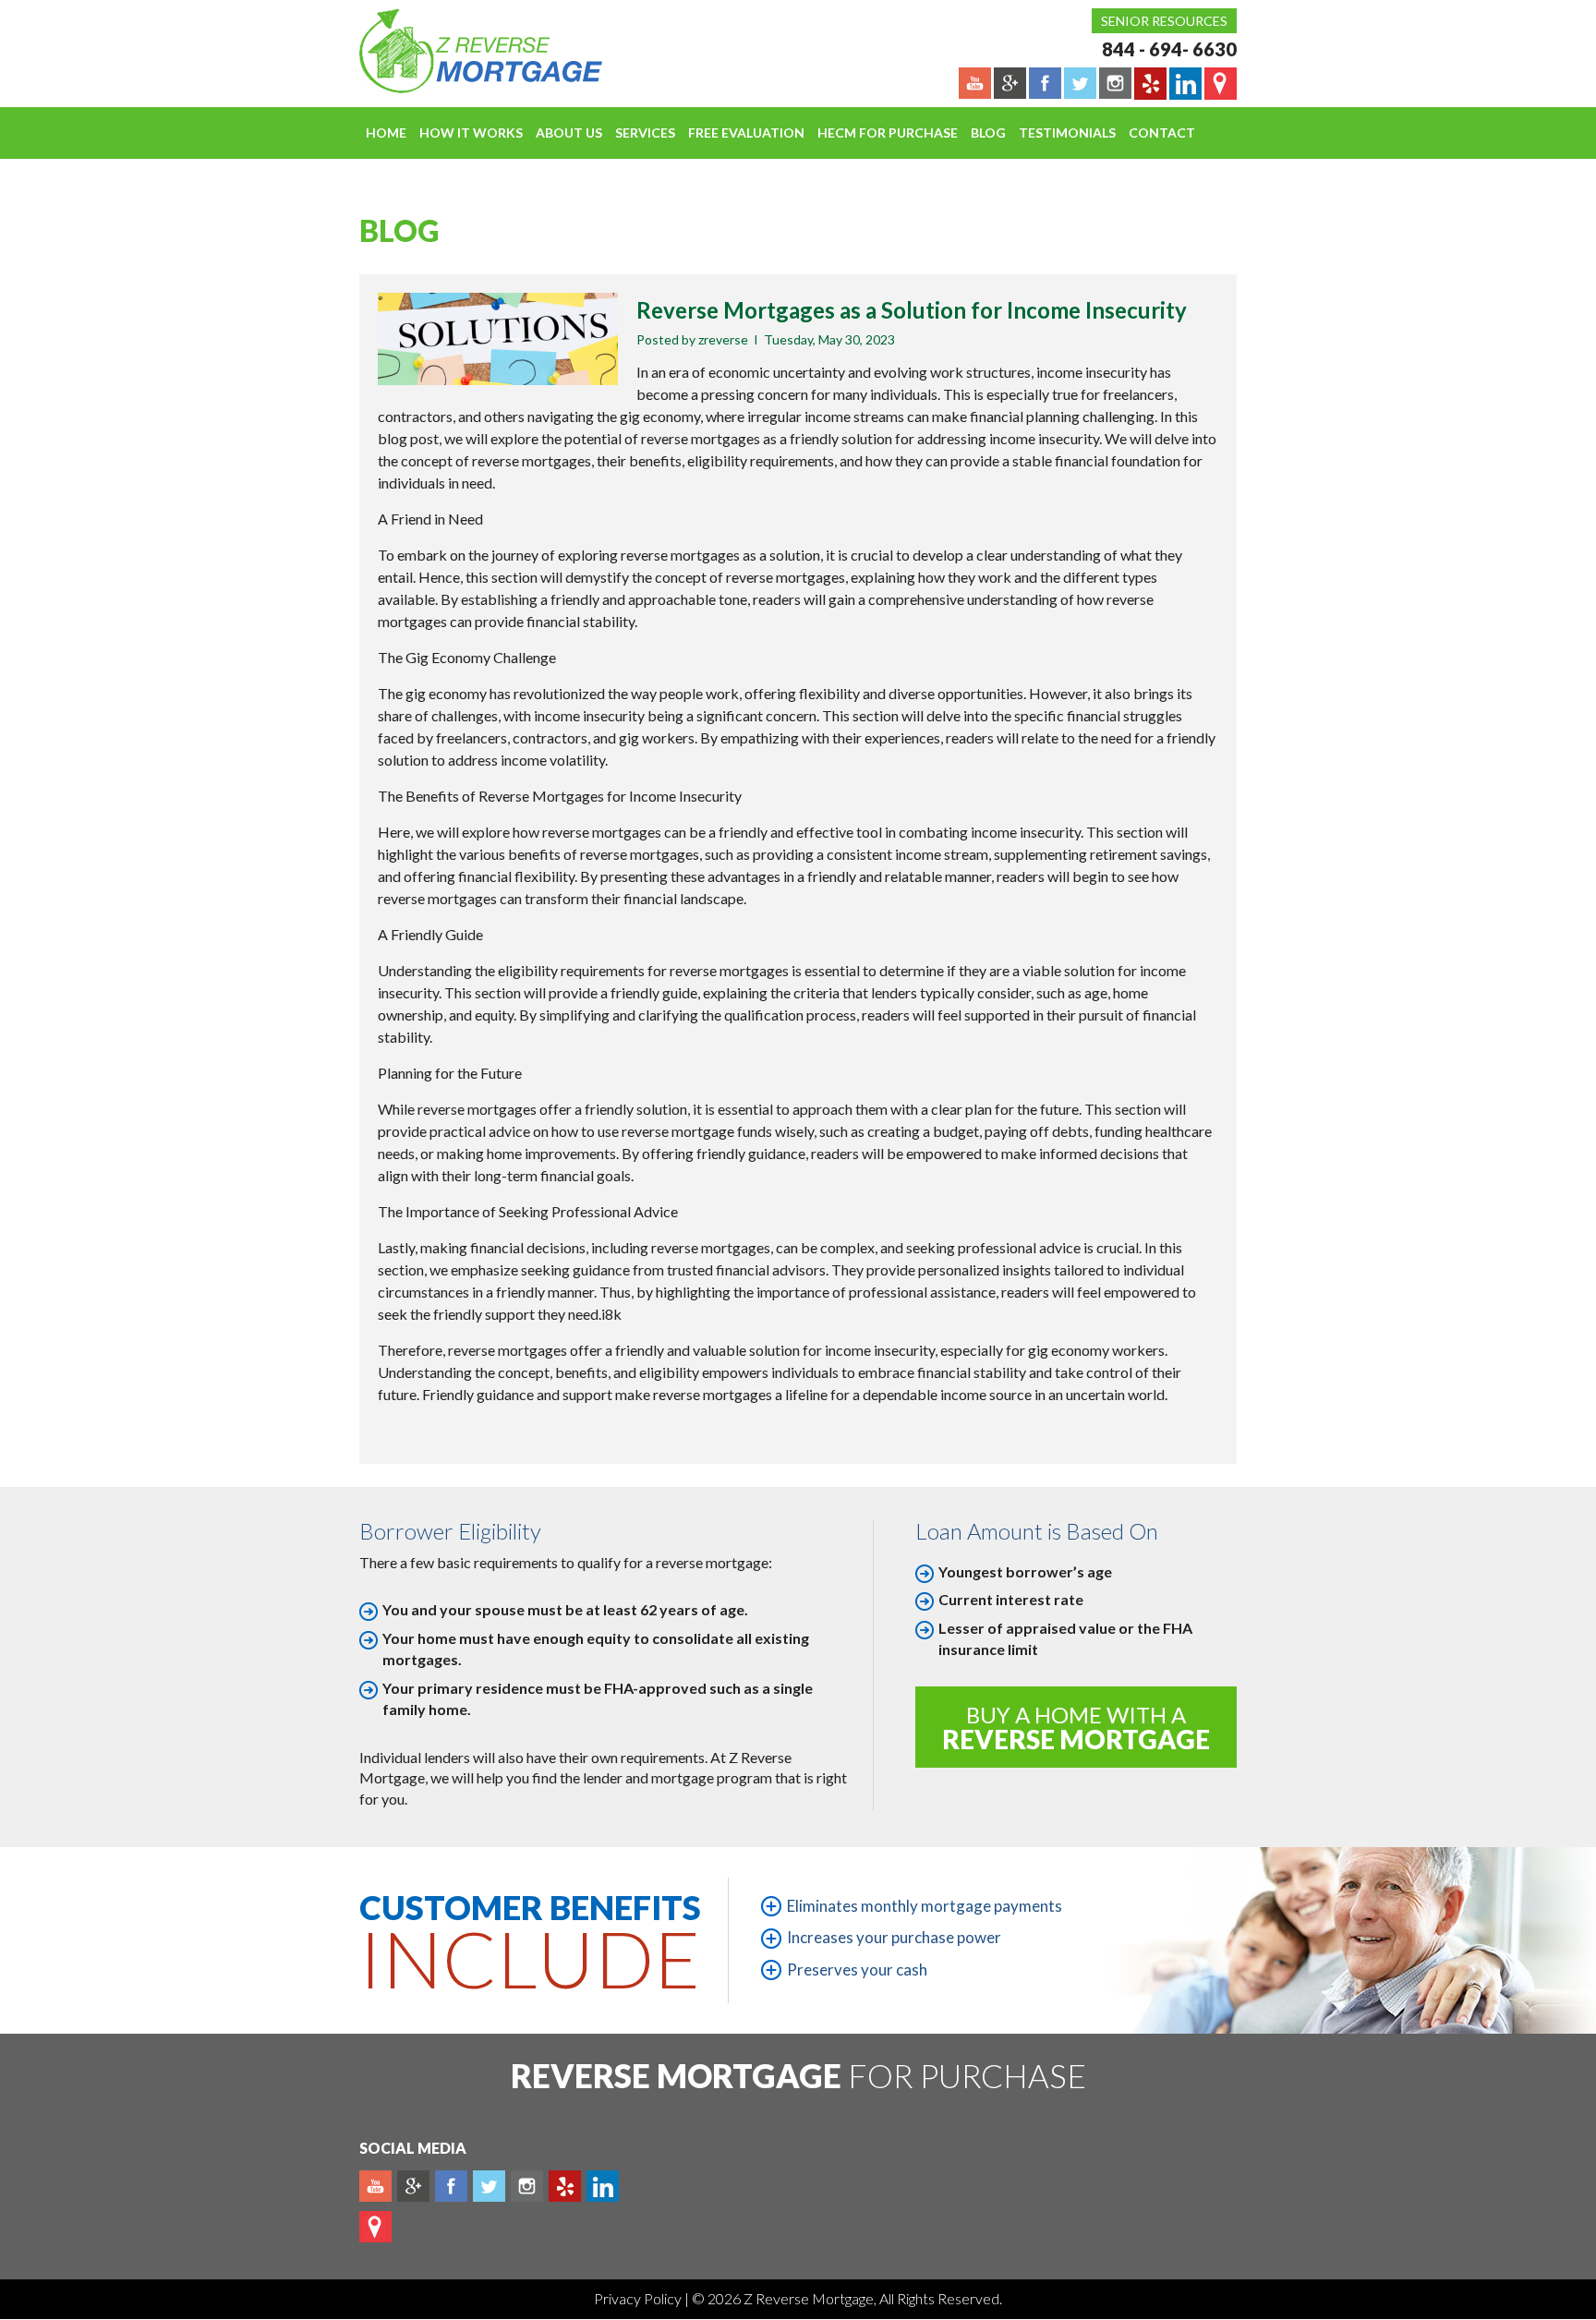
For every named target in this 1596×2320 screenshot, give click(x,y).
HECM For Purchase (888, 133)
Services (645, 133)
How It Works (471, 133)
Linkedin (603, 2186)
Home (386, 133)
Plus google (413, 2186)
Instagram (527, 2186)
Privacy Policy (639, 2298)
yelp (565, 2186)
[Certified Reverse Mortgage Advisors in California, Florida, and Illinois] (461, 51)
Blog (988, 133)
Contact (1162, 133)
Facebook (451, 2186)
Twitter (489, 2186)
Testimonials (1067, 133)
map (375, 2227)
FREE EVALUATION (746, 133)
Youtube (375, 2186)
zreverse (723, 339)
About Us (569, 133)
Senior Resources (1164, 21)
